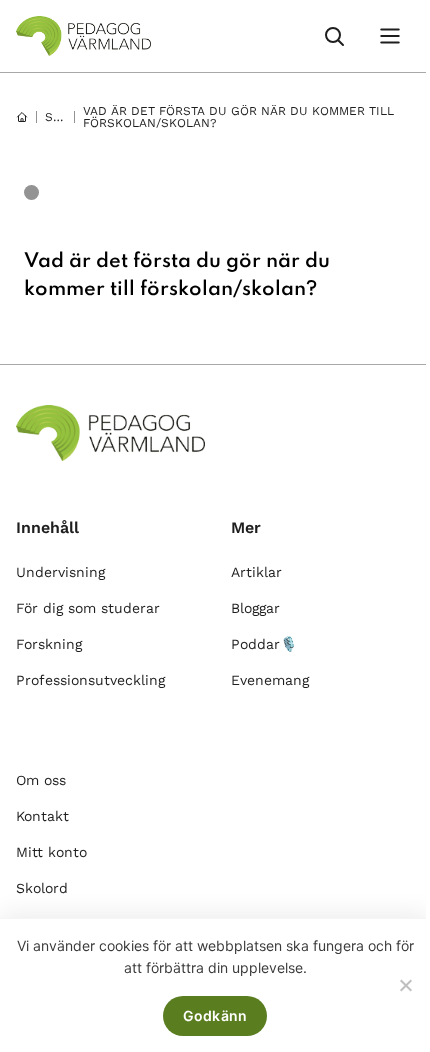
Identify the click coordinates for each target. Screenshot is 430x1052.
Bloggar (255, 608)
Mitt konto (51, 852)
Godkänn (215, 1015)
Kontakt (42, 816)
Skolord (42, 888)
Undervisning (60, 572)
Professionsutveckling (90, 680)
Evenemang (270, 680)
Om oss (41, 780)
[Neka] (405, 985)
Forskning (49, 644)
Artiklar (256, 572)
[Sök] (334, 36)
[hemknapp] (22, 117)
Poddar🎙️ (264, 644)
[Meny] (390, 36)
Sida (59, 117)
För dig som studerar (88, 608)
